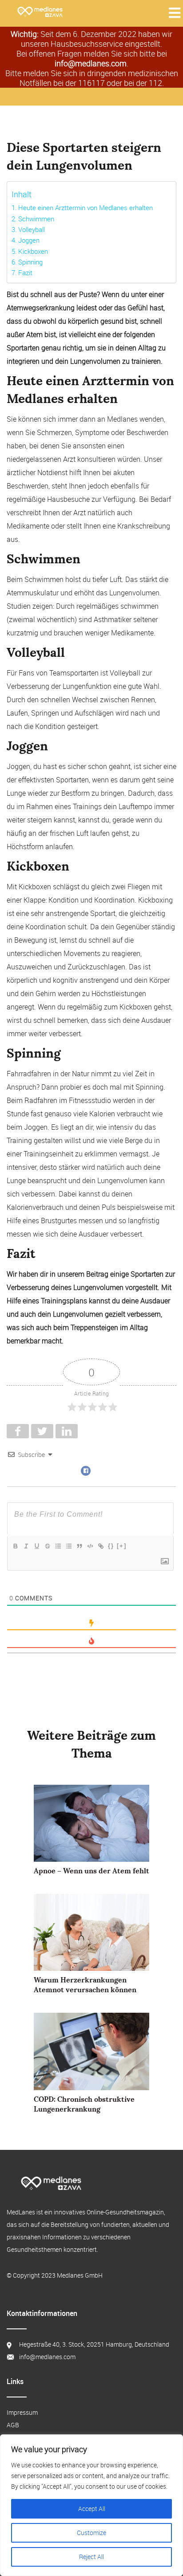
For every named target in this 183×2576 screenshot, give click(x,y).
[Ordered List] (58, 1546)
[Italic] (26, 1546)
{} (111, 1546)
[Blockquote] (79, 1546)
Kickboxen (33, 251)
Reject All (91, 2557)
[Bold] (15, 1546)
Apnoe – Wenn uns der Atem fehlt (91, 1871)
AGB (13, 2425)
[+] (122, 1546)
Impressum (22, 2412)
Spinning (30, 262)
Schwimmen (36, 219)
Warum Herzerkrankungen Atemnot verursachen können (85, 1985)
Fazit (25, 273)
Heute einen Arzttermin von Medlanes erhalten (86, 208)
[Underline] (36, 1546)
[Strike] (47, 1546)
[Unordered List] (68, 1546)
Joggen (29, 240)
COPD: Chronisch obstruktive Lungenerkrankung (84, 2104)
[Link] (100, 1546)
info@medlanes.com (91, 63)
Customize (91, 2533)
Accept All (92, 2509)
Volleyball (32, 229)
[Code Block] (90, 1546)
